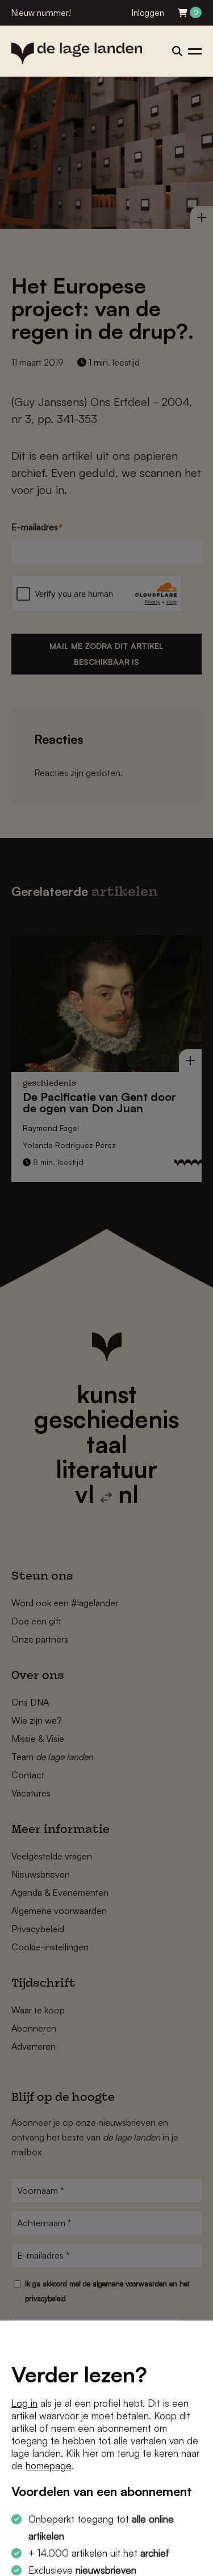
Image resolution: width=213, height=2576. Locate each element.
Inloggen (148, 13)
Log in (24, 2403)
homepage (48, 2466)
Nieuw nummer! (41, 13)
